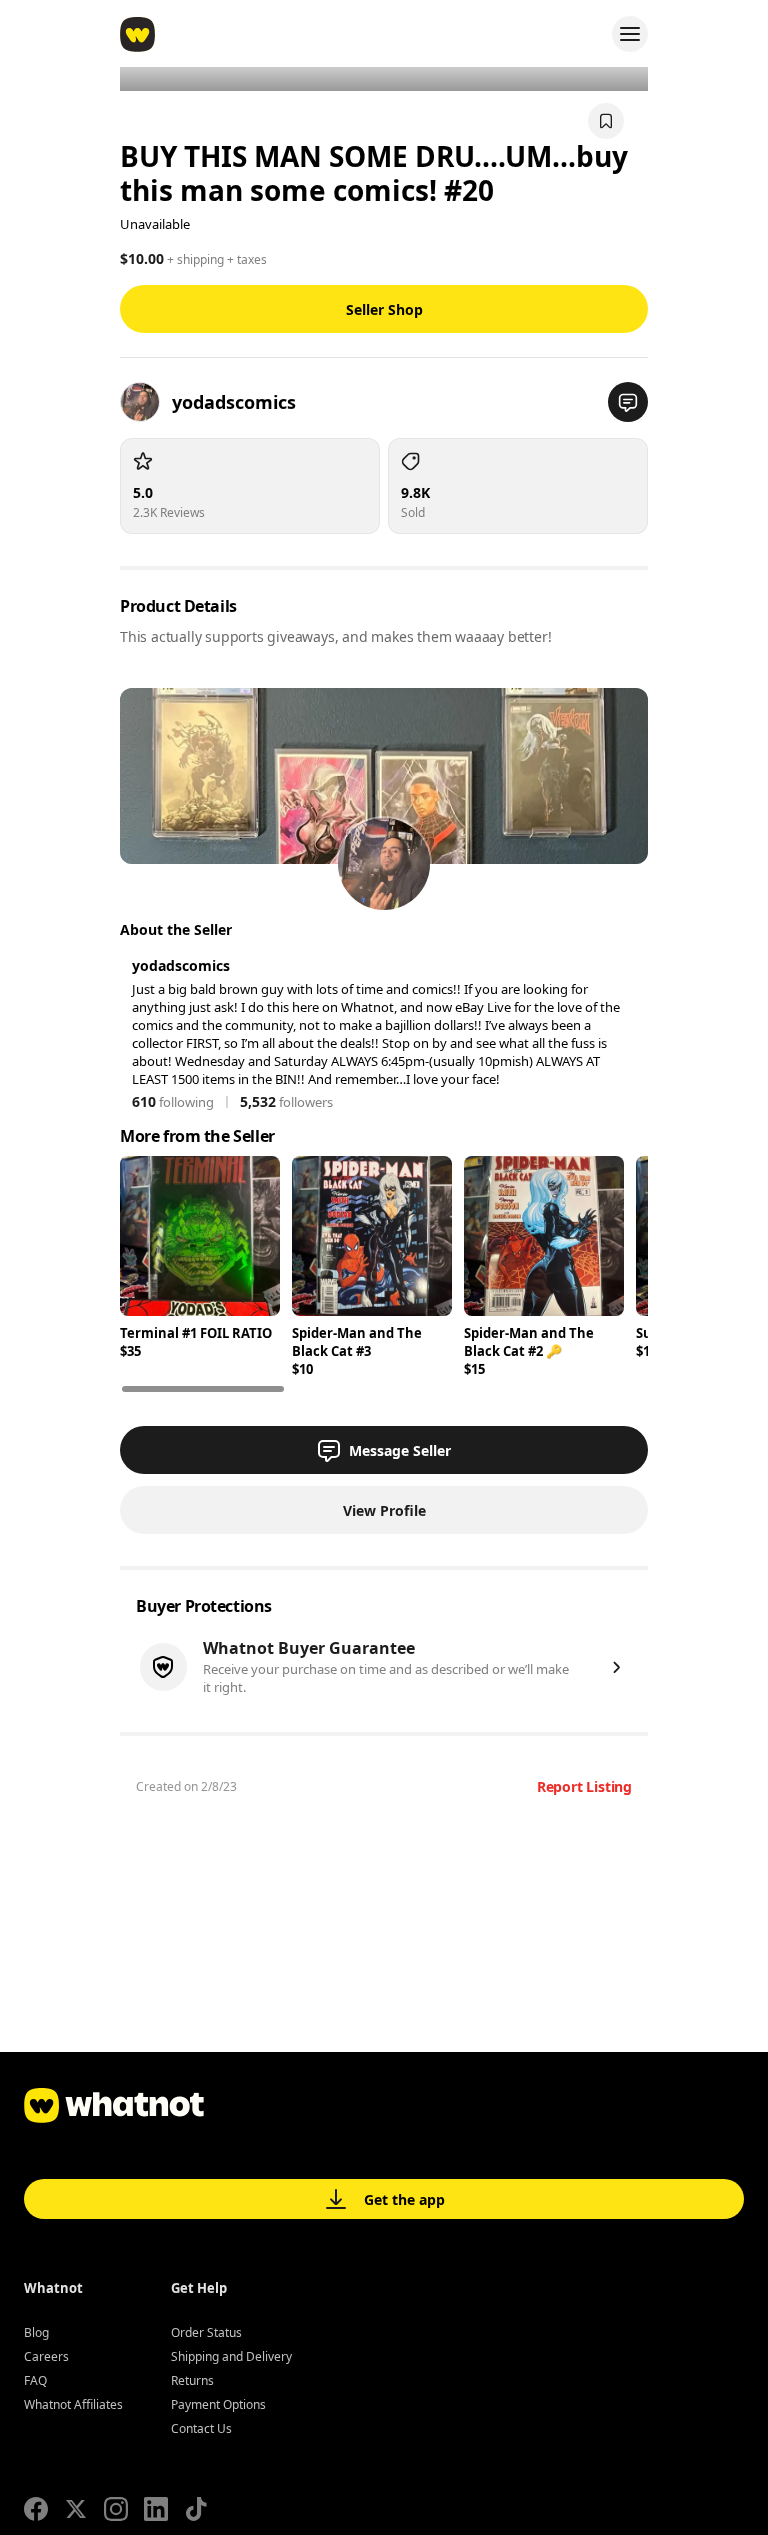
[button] (628, 402)
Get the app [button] (404, 2199)
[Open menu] (630, 34)
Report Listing (584, 1786)
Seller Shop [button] (384, 309)
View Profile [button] (384, 1510)
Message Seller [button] (400, 1450)
